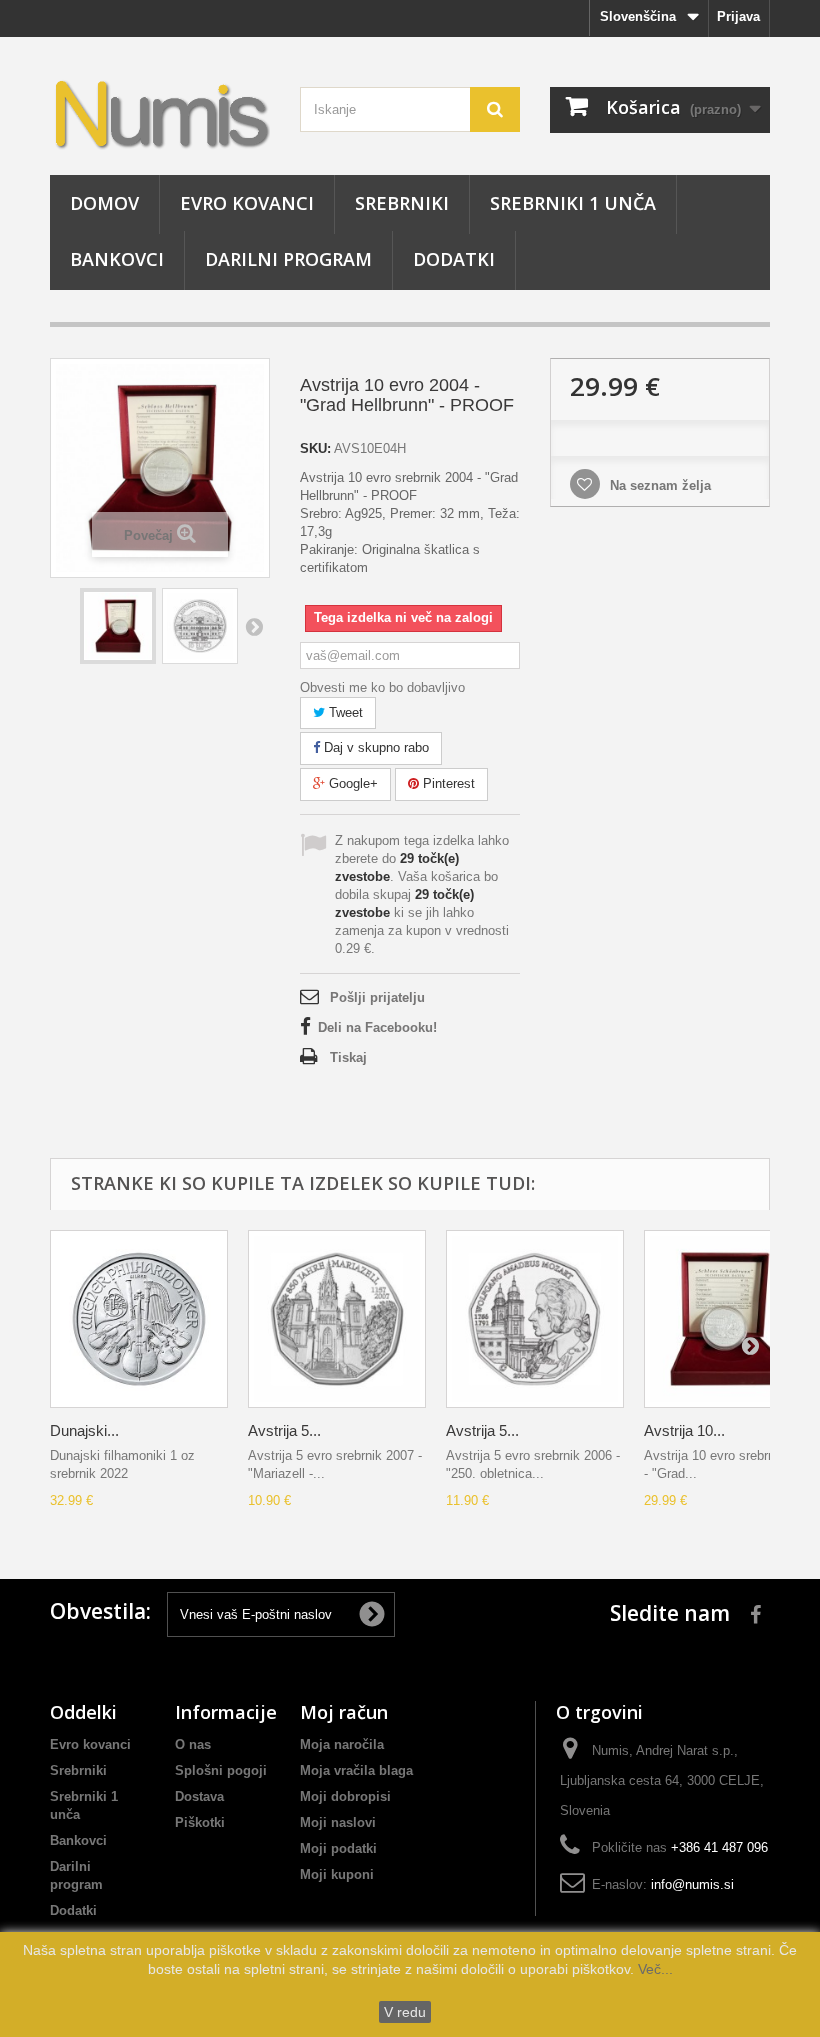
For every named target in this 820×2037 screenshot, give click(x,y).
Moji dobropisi (345, 1796)
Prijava (738, 16)
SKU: (315, 448)
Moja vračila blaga (356, 1770)
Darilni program (288, 259)
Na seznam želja (658, 485)
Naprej (254, 626)
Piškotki (200, 1822)
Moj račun (344, 1712)
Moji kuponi (337, 1874)
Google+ (351, 783)
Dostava (199, 1796)
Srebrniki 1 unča (573, 203)
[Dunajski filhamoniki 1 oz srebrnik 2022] (139, 1319)
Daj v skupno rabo (374, 747)
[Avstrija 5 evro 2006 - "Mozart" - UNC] (535, 1319)
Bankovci (117, 259)
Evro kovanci (247, 203)
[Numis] (160, 113)
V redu (405, 2012)
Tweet (344, 712)
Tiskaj (348, 1057)
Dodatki (454, 259)
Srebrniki (402, 203)
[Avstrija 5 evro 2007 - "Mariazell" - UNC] (337, 1319)
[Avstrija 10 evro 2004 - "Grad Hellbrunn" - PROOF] (118, 626)
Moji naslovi (338, 1822)
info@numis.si (692, 1884)
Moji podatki (338, 1848)
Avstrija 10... (684, 1430)
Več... (653, 1969)
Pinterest (447, 783)
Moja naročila (342, 1744)
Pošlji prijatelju (377, 997)
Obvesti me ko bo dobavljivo (382, 687)
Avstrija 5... (284, 1430)
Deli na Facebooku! (377, 1027)
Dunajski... (84, 1430)
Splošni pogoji (221, 1770)
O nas (193, 1744)
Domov (104, 203)
